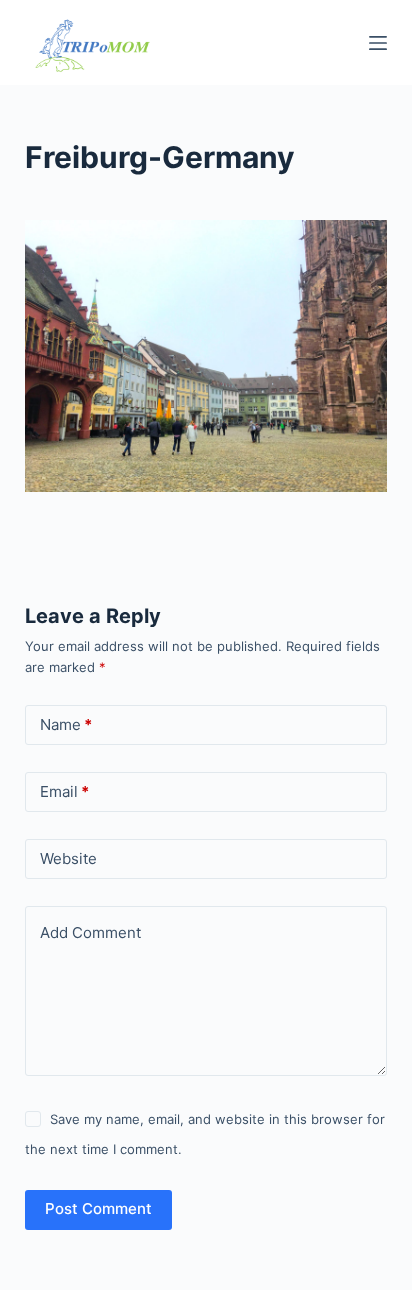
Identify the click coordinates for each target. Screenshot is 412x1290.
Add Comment (90, 932)
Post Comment (98, 1208)
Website (68, 858)
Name (66, 724)
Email (64, 791)
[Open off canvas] (378, 43)
